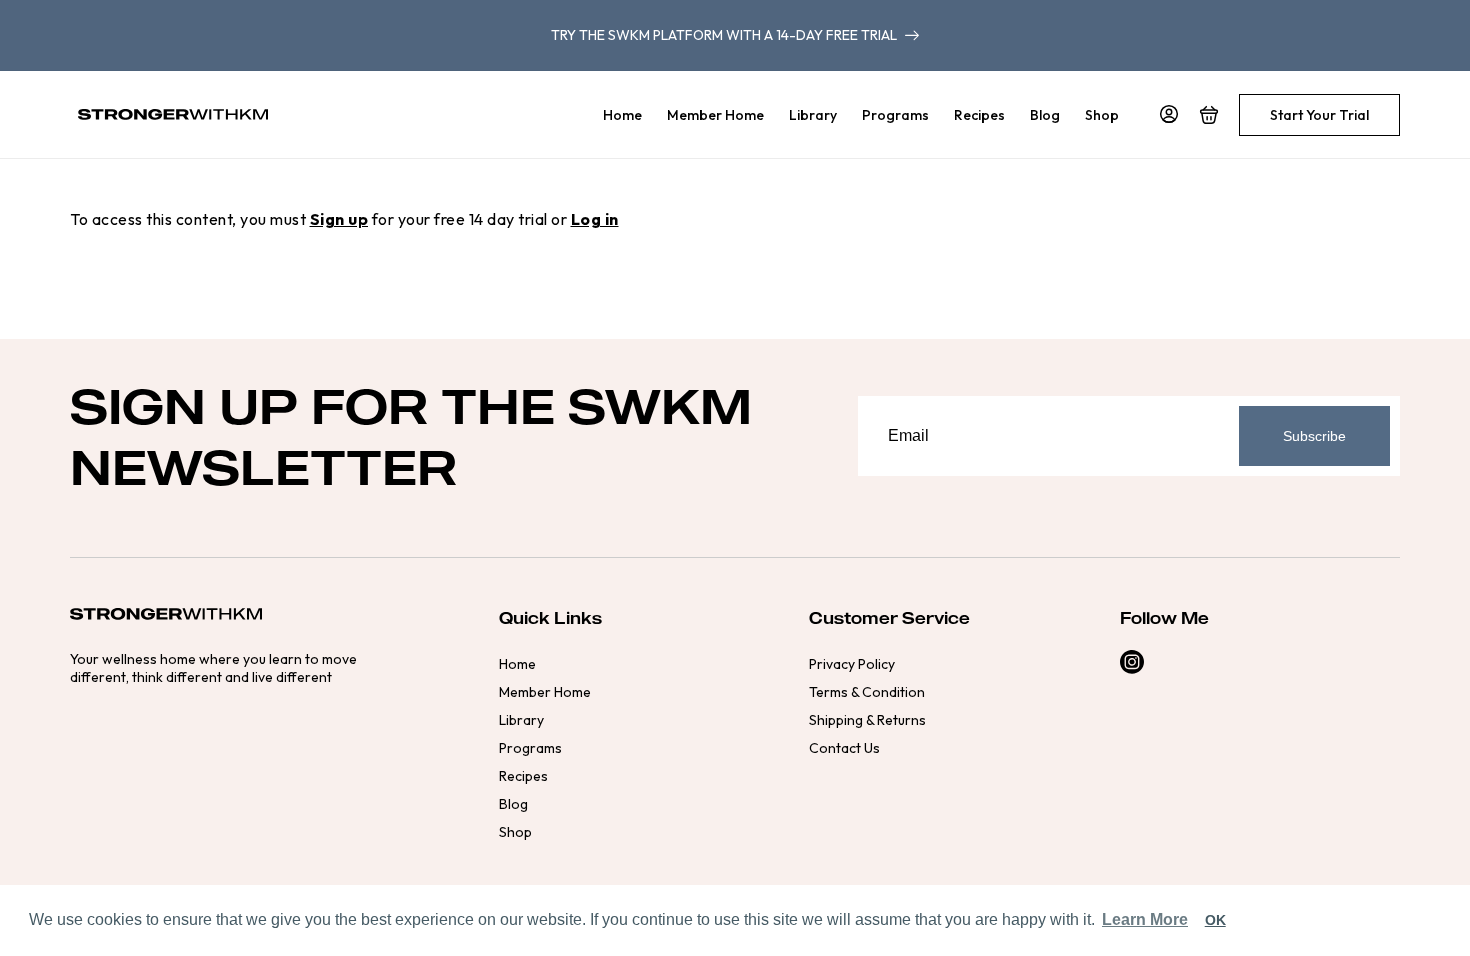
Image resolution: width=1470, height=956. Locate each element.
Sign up (339, 219)
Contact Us (844, 748)
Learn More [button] (1145, 919)
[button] (1209, 115)
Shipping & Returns (867, 720)
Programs (530, 748)
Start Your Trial (1319, 115)
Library (521, 720)
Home (517, 664)
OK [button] (1215, 920)
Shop (515, 832)
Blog (513, 804)
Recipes (523, 776)
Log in (595, 219)
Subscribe (1314, 436)
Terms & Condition (867, 692)
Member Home (545, 692)
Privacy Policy (852, 664)
